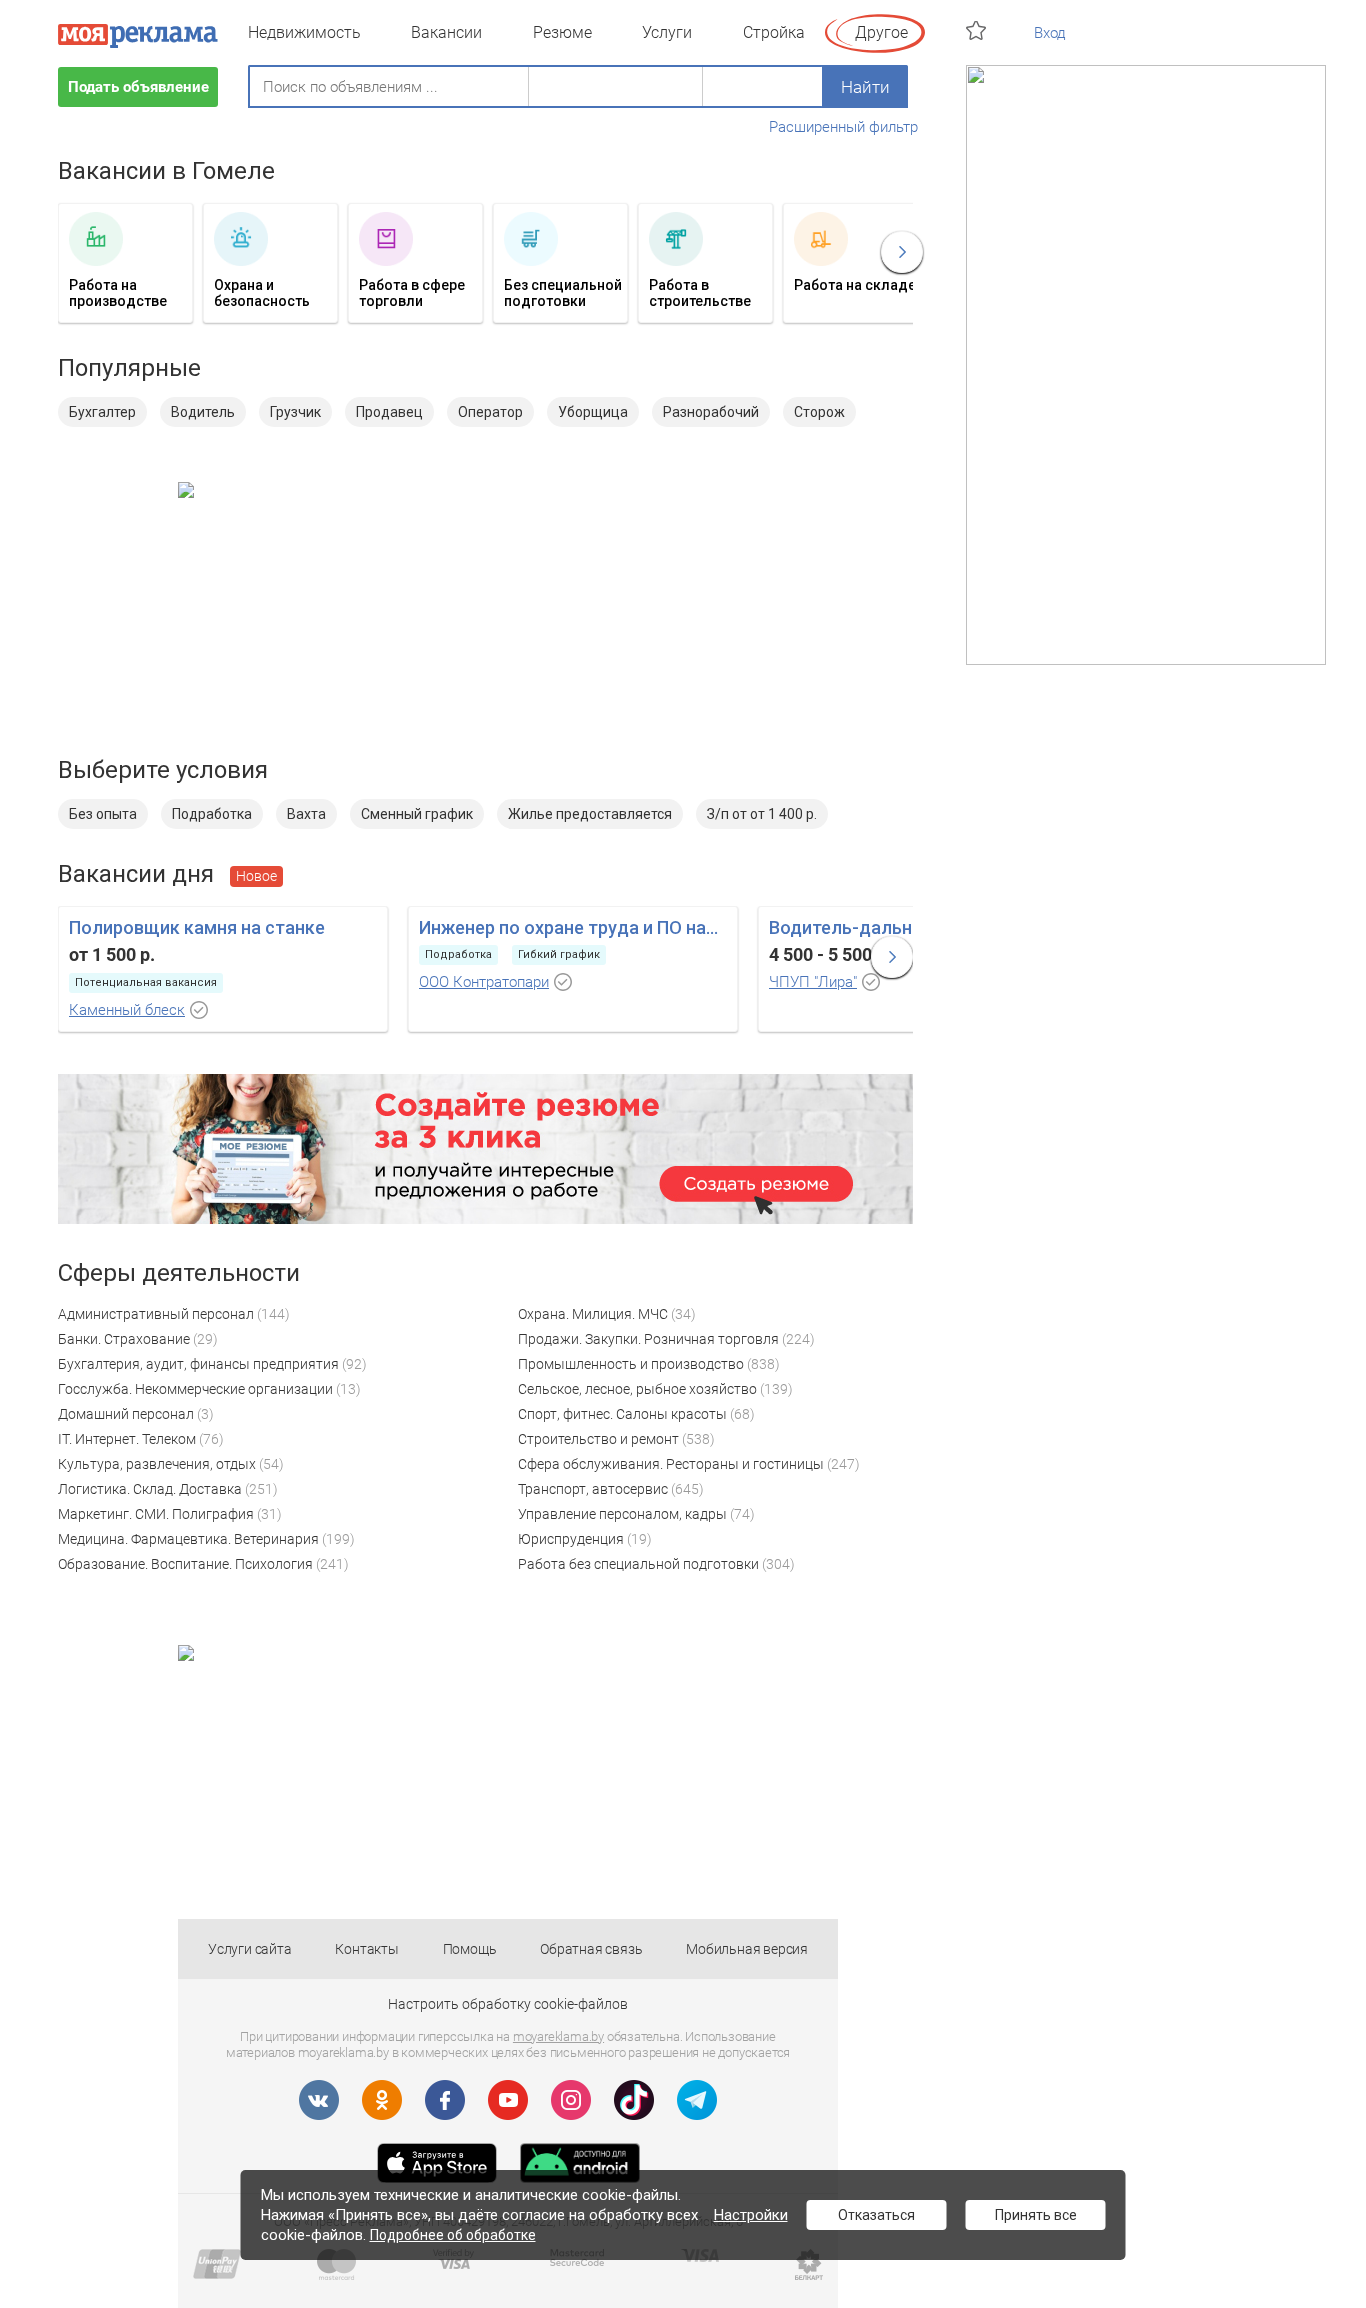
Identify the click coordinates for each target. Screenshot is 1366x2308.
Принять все (1036, 2215)
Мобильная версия (747, 1949)
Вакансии (446, 32)
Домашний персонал (126, 1414)
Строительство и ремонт (598, 1439)
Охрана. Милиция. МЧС (593, 1314)
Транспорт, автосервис (593, 1489)
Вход (1050, 33)
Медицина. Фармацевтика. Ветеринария (188, 1539)
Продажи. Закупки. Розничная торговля (648, 1339)
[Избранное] (978, 30)
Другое (881, 32)
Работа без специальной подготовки (638, 1564)
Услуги (667, 32)
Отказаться (876, 2215)
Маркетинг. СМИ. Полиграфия (156, 1514)
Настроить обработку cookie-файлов (508, 2004)
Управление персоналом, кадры (622, 1514)
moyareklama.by (558, 2036)
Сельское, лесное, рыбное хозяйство (637, 1389)
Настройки (751, 2215)
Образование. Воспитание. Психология (185, 1564)
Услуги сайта (250, 1949)
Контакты (366, 1949)
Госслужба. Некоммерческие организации (195, 1389)
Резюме (562, 32)
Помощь (470, 1949)
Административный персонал (156, 1314)
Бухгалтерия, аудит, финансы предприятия (198, 1364)
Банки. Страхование (124, 1339)
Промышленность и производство (631, 1364)
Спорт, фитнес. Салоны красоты (622, 1414)
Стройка (774, 32)
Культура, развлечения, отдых (157, 1464)
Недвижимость (304, 32)
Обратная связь (591, 1949)
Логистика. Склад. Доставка (150, 1489)
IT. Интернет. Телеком (127, 1439)
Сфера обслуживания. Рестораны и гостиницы (671, 1464)
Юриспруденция (571, 1539)
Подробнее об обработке (453, 2235)
